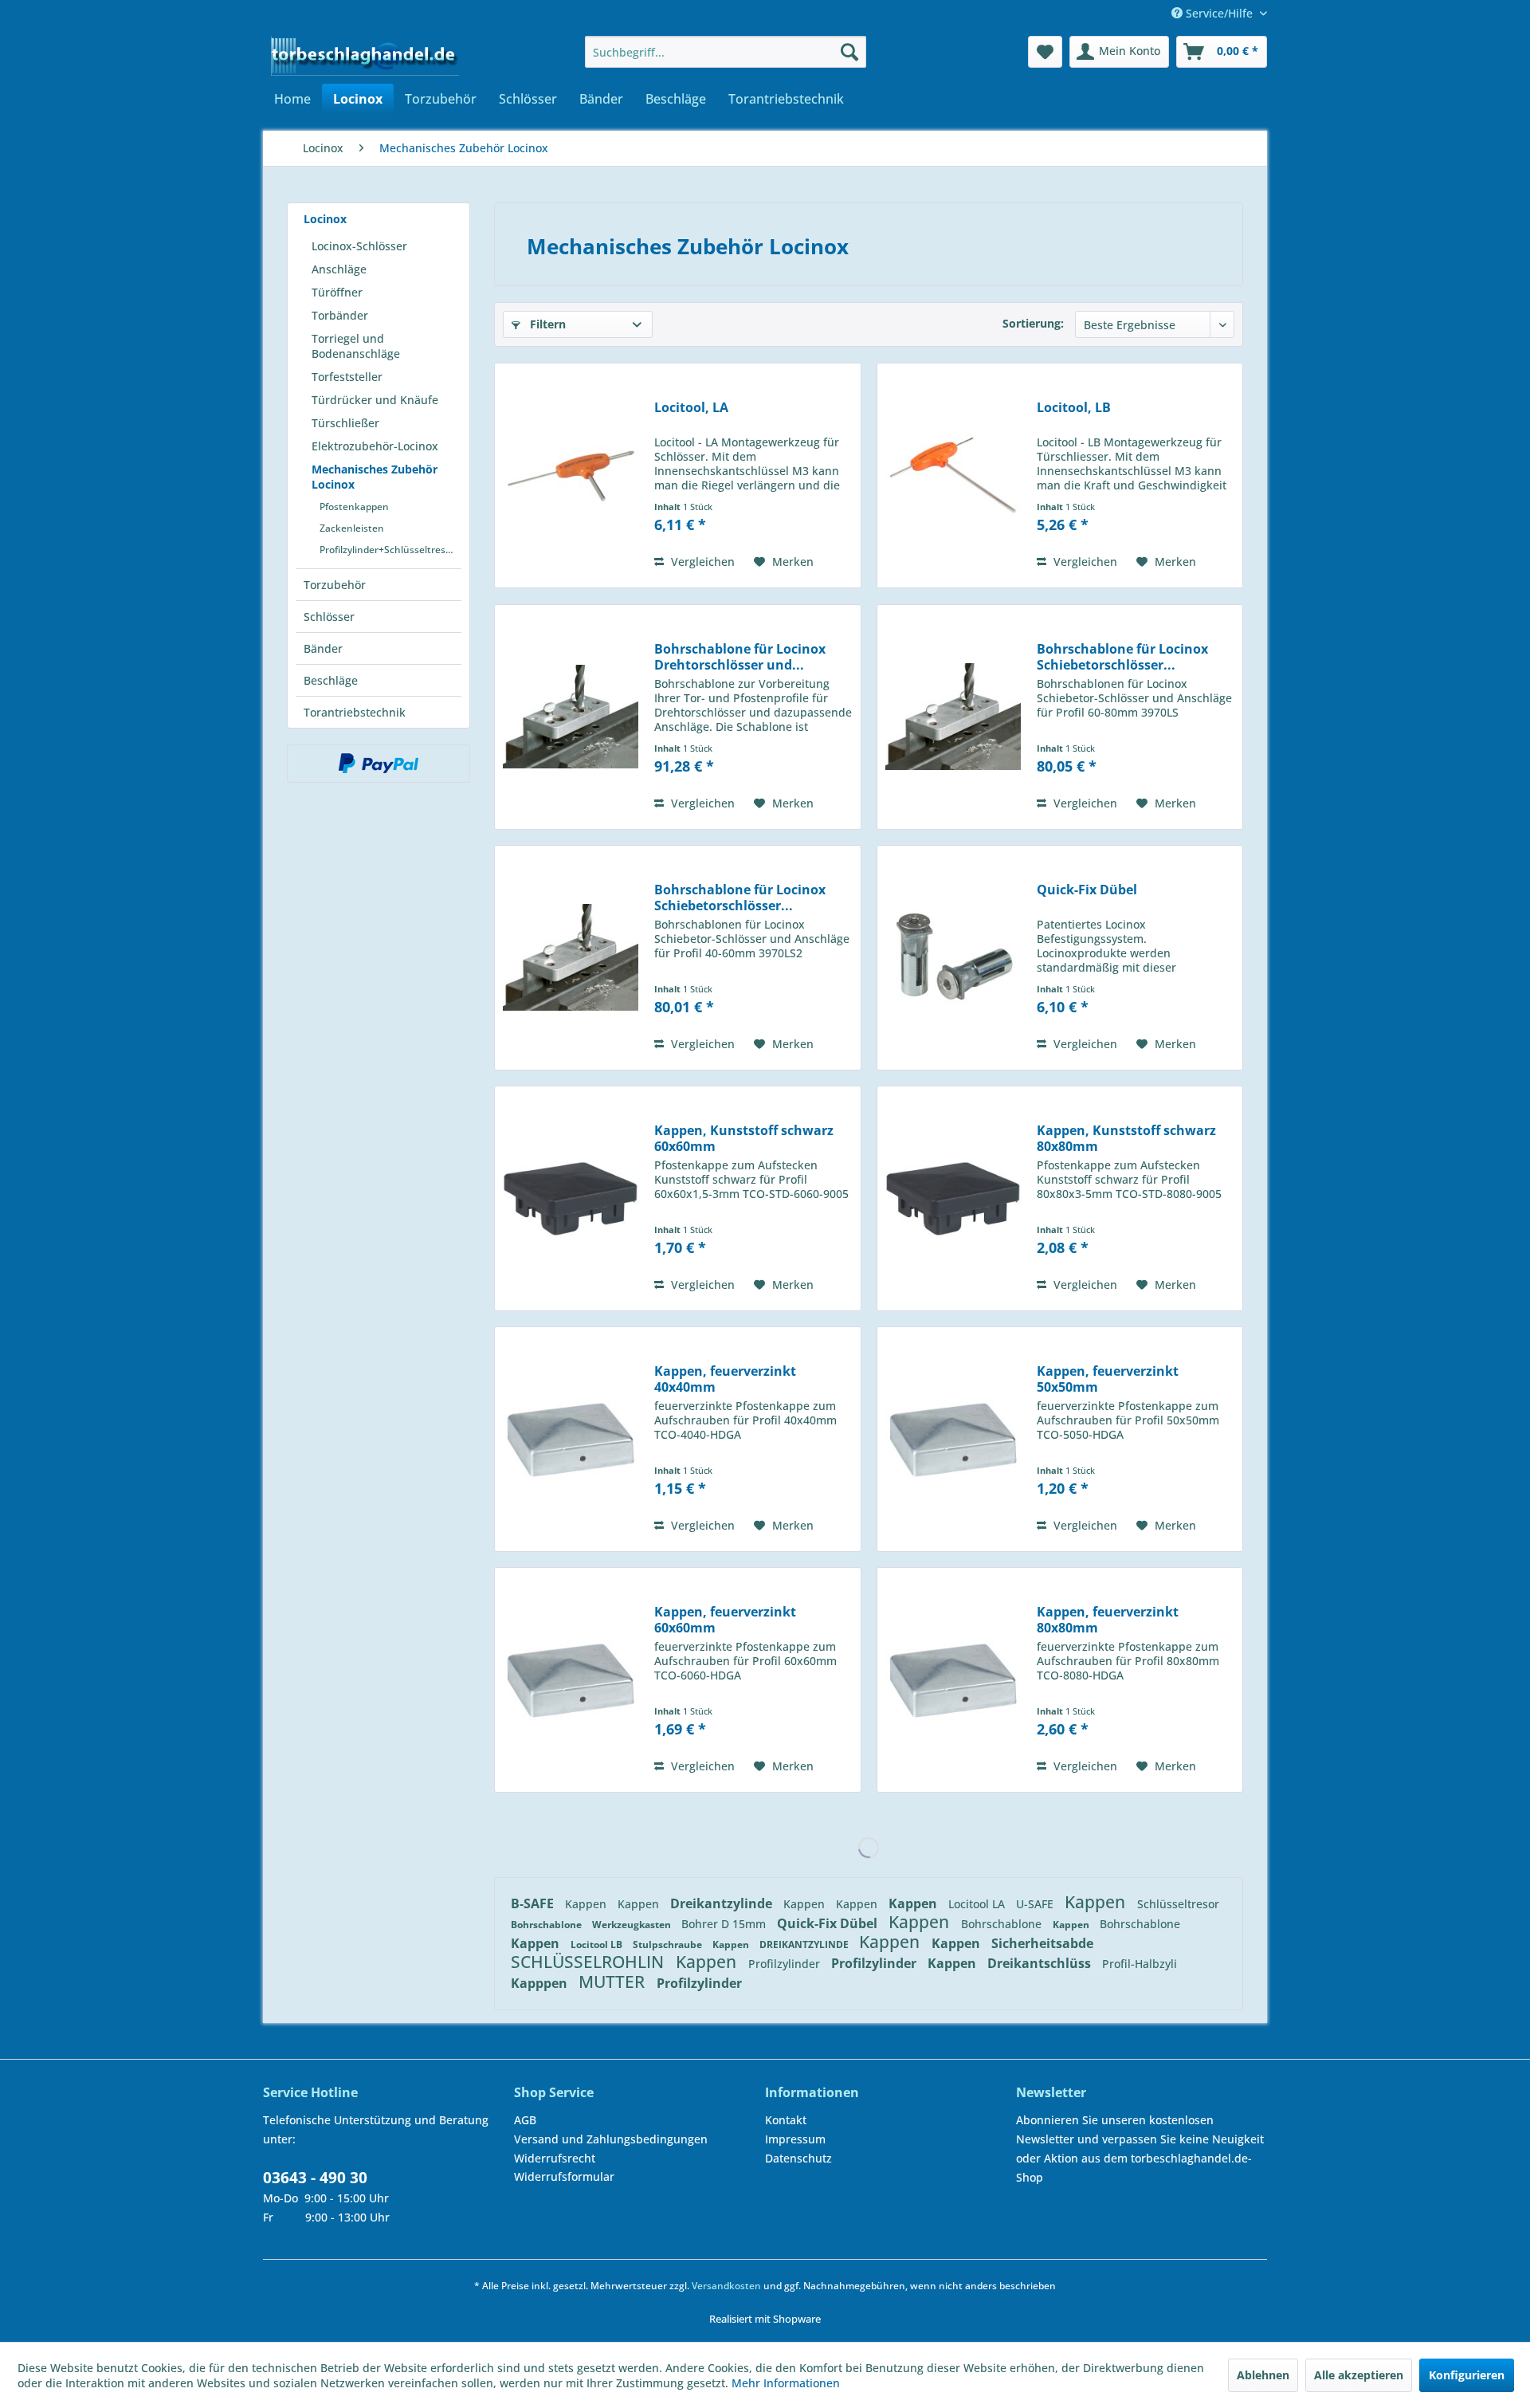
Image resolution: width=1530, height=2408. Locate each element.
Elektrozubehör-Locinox (375, 446)
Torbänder (340, 315)
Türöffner (337, 292)
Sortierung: (1033, 323)
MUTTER (614, 1982)
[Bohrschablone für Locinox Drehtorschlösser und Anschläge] (571, 717)
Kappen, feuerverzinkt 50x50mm (1108, 1379)
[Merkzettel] (1045, 52)
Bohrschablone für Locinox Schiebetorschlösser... (1122, 657)
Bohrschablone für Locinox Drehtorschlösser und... (740, 657)
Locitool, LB (1074, 408)
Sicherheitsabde (1042, 1943)
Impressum (795, 2139)
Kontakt (786, 2120)
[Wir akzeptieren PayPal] (379, 764)
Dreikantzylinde (723, 1903)
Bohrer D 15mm (725, 1924)
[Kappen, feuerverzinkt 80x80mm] (953, 1680)
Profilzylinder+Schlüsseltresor (387, 550)
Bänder (323, 648)
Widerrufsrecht (555, 2158)
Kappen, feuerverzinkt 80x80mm (1108, 1620)
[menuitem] (726, 52)
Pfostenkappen (354, 507)
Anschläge (339, 269)
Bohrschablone (547, 1925)
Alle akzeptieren (1359, 2375)
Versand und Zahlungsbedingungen (611, 2139)
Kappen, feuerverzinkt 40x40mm (725, 1379)
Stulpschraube (669, 1944)
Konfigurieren (1467, 2375)
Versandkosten (726, 2286)
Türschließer (345, 423)
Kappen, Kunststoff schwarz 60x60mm (744, 1138)
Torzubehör (335, 585)
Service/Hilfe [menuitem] (1219, 13)
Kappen (587, 1904)
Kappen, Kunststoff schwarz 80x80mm (1126, 1138)
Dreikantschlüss (1041, 1963)
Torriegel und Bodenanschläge (356, 346)
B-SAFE (534, 1903)
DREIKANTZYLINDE (805, 1944)
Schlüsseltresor (1178, 1904)
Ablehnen (1263, 2375)
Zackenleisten (352, 528)
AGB (525, 2120)
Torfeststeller (347, 377)
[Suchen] (849, 52)
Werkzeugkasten (633, 1925)
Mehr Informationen (786, 2383)
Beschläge (331, 680)
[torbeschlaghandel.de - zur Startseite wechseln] (365, 56)
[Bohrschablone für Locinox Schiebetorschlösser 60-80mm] (571, 958)
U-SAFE (1036, 1904)
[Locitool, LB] (953, 475)
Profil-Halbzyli (1140, 1964)
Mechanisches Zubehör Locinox (375, 477)
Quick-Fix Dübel (1087, 890)
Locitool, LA (691, 408)
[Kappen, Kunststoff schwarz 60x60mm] (571, 1198)
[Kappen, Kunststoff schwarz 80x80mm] (953, 1198)
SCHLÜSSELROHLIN (589, 1962)
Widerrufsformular (564, 2176)
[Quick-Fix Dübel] (953, 958)
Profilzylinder (786, 1964)
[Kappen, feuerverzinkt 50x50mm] (953, 1439)
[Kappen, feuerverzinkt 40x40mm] (571, 1439)
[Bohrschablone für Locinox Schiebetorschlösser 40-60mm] (953, 717)
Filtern (546, 324)
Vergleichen (701, 562)
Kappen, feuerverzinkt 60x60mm (725, 1620)
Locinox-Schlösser (359, 246)
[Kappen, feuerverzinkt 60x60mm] (571, 1680)
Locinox (325, 219)
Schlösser (329, 617)
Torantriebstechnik (355, 712)
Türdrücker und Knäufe (375, 400)
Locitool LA (978, 1904)
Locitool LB (598, 1944)
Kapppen (541, 1983)
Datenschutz (798, 2158)
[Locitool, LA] (571, 475)
